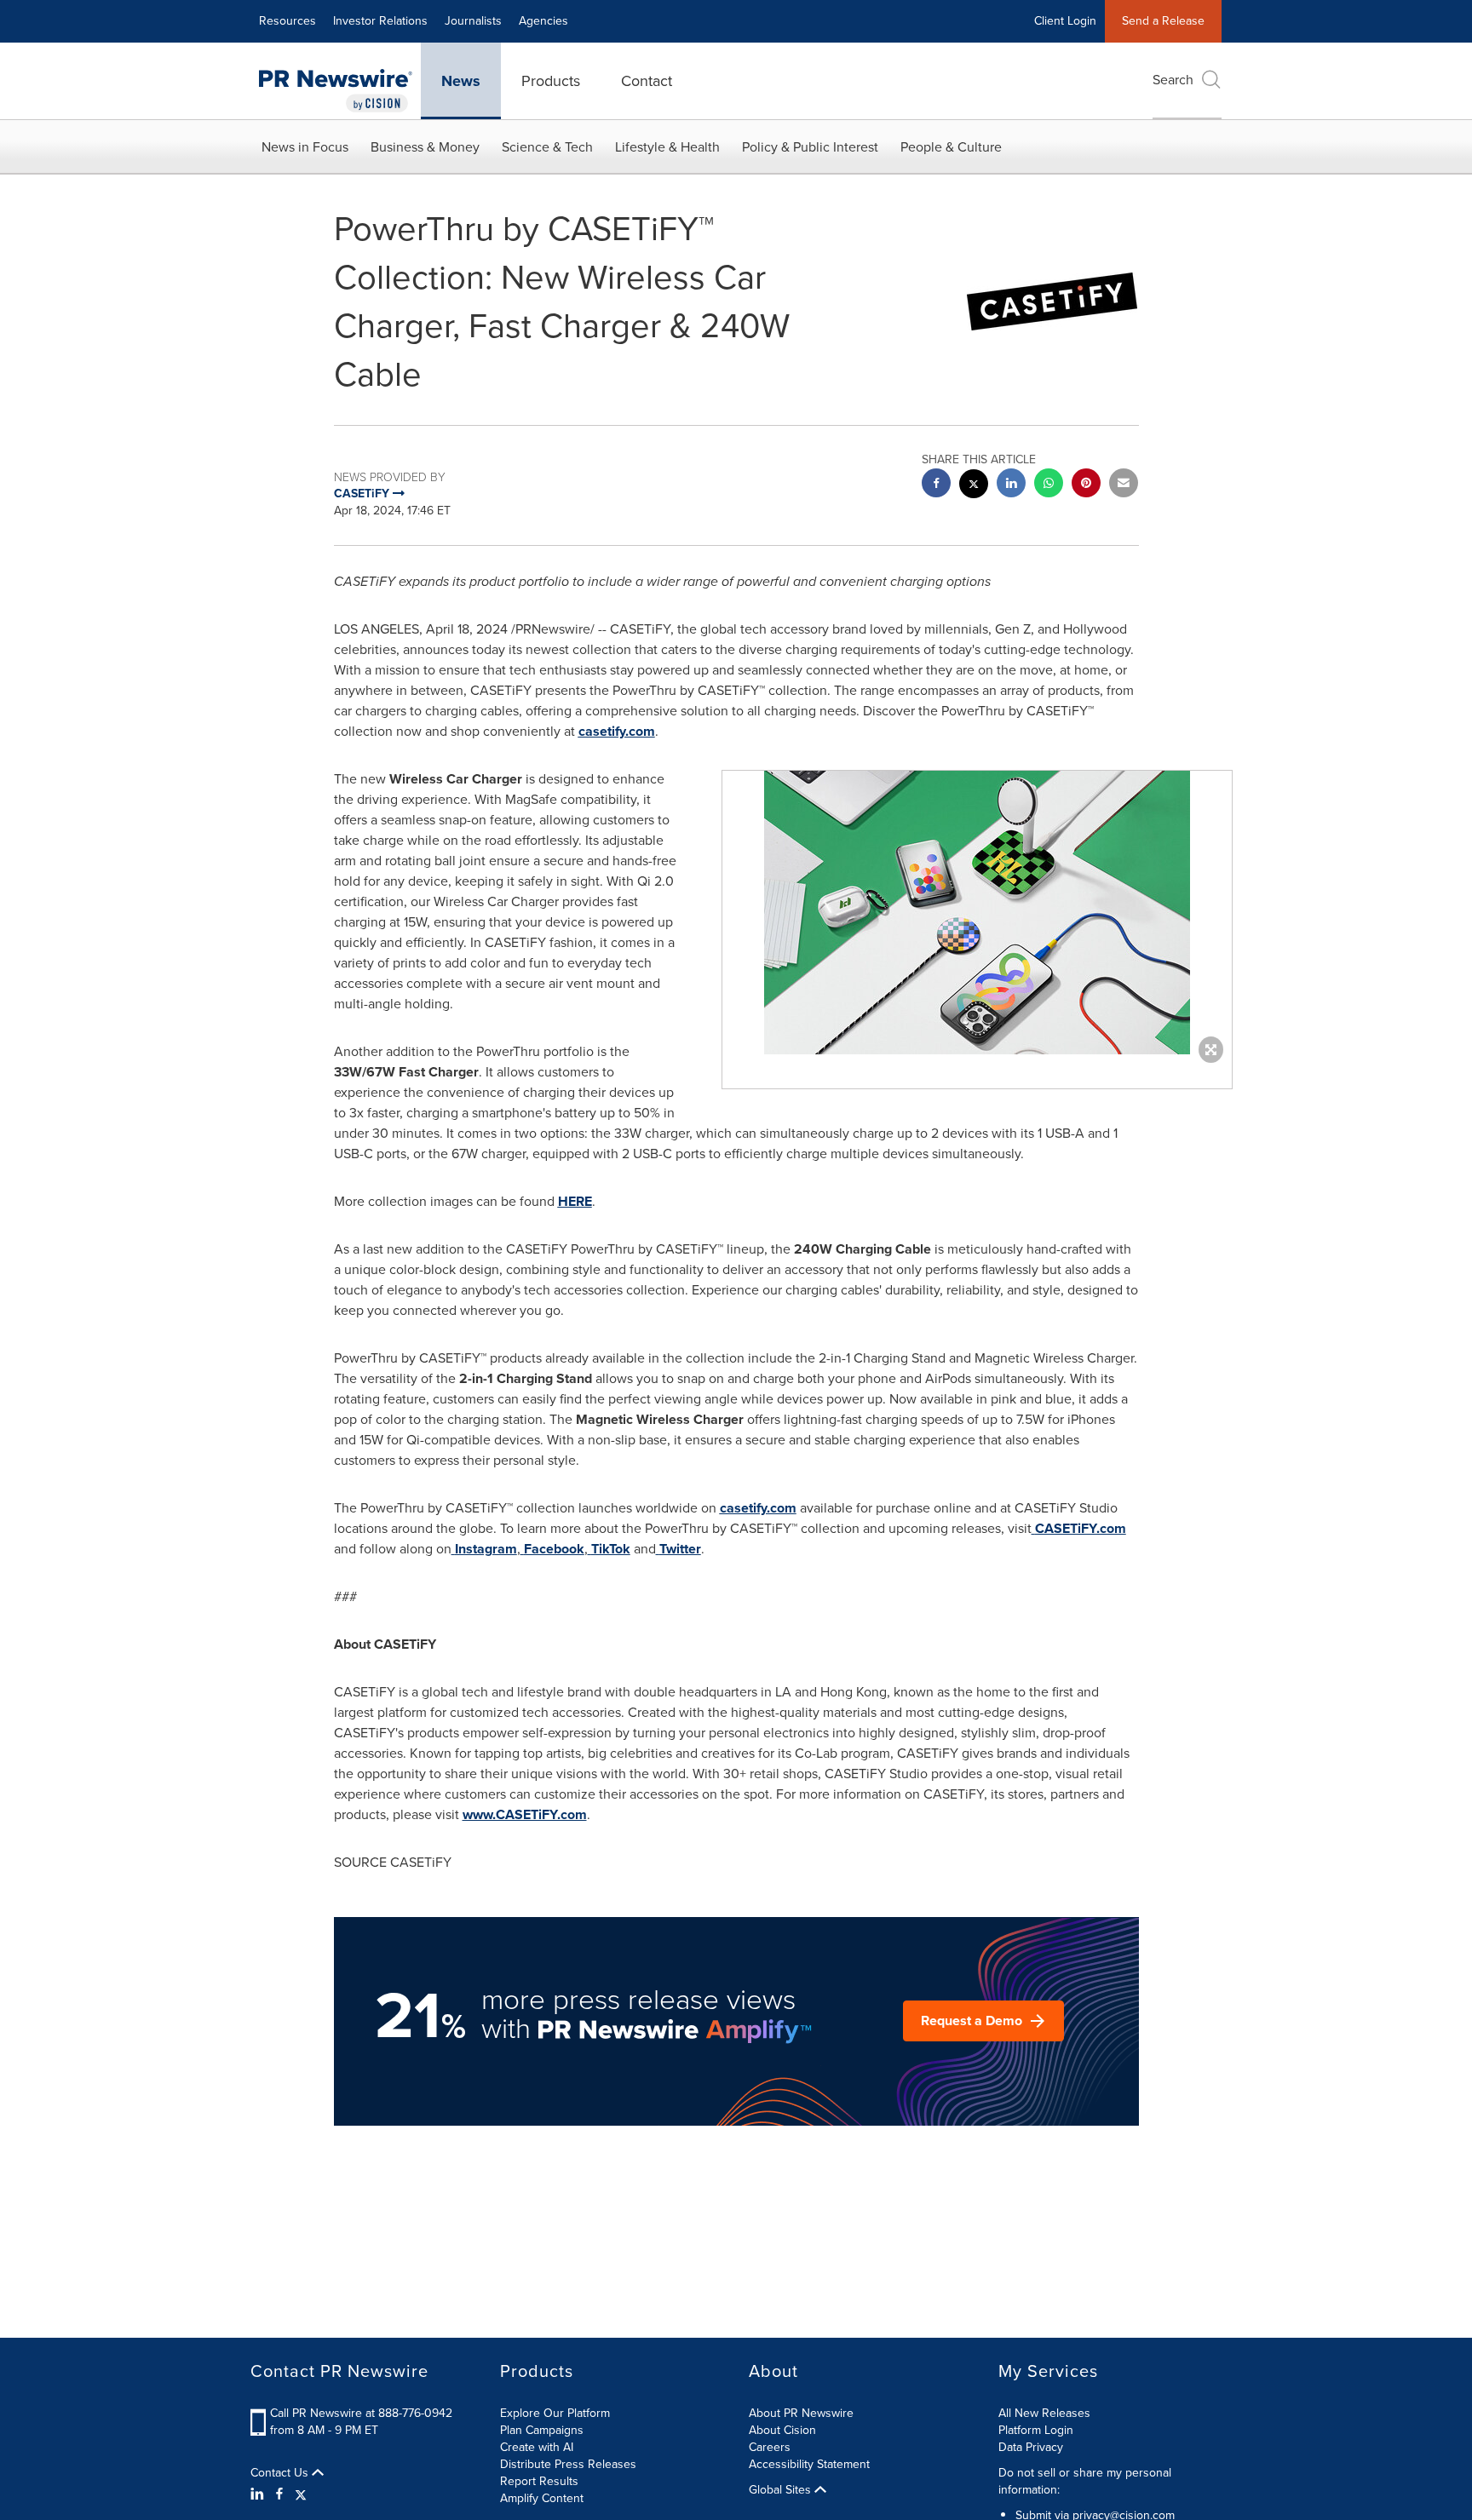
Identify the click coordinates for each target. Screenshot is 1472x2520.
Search (1173, 80)
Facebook (554, 1549)
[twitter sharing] (974, 486)
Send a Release (1163, 21)
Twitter (680, 1549)
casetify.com (617, 731)
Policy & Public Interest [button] (810, 147)
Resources (287, 21)
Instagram (486, 1549)
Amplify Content (542, 2498)
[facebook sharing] (936, 485)
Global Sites (782, 2490)
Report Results (539, 2481)
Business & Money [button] (425, 147)
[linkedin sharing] (1011, 485)
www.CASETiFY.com (525, 1814)
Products (551, 81)
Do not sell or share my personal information (1085, 2481)
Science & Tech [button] (547, 147)
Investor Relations (380, 21)
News (461, 81)
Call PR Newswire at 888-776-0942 (361, 2413)
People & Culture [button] (951, 147)
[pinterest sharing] (1086, 485)
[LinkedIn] (259, 2494)
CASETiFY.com (1081, 1528)
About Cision (782, 2430)
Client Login (1065, 21)
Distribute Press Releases (568, 2464)
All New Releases (1044, 2413)
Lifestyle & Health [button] (667, 147)
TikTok (611, 1549)
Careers (770, 2447)
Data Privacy (1031, 2447)
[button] (977, 913)
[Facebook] (279, 2494)
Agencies (543, 21)
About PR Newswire (801, 2413)
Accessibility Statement (809, 2464)
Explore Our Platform (555, 2413)
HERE (575, 1201)
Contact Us (281, 2473)
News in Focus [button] (305, 147)
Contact (647, 81)
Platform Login (1036, 2430)
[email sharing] (1124, 485)
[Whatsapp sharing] (1049, 485)
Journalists (473, 21)
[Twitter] (301, 2494)
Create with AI (537, 2447)
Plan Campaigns (542, 2430)
